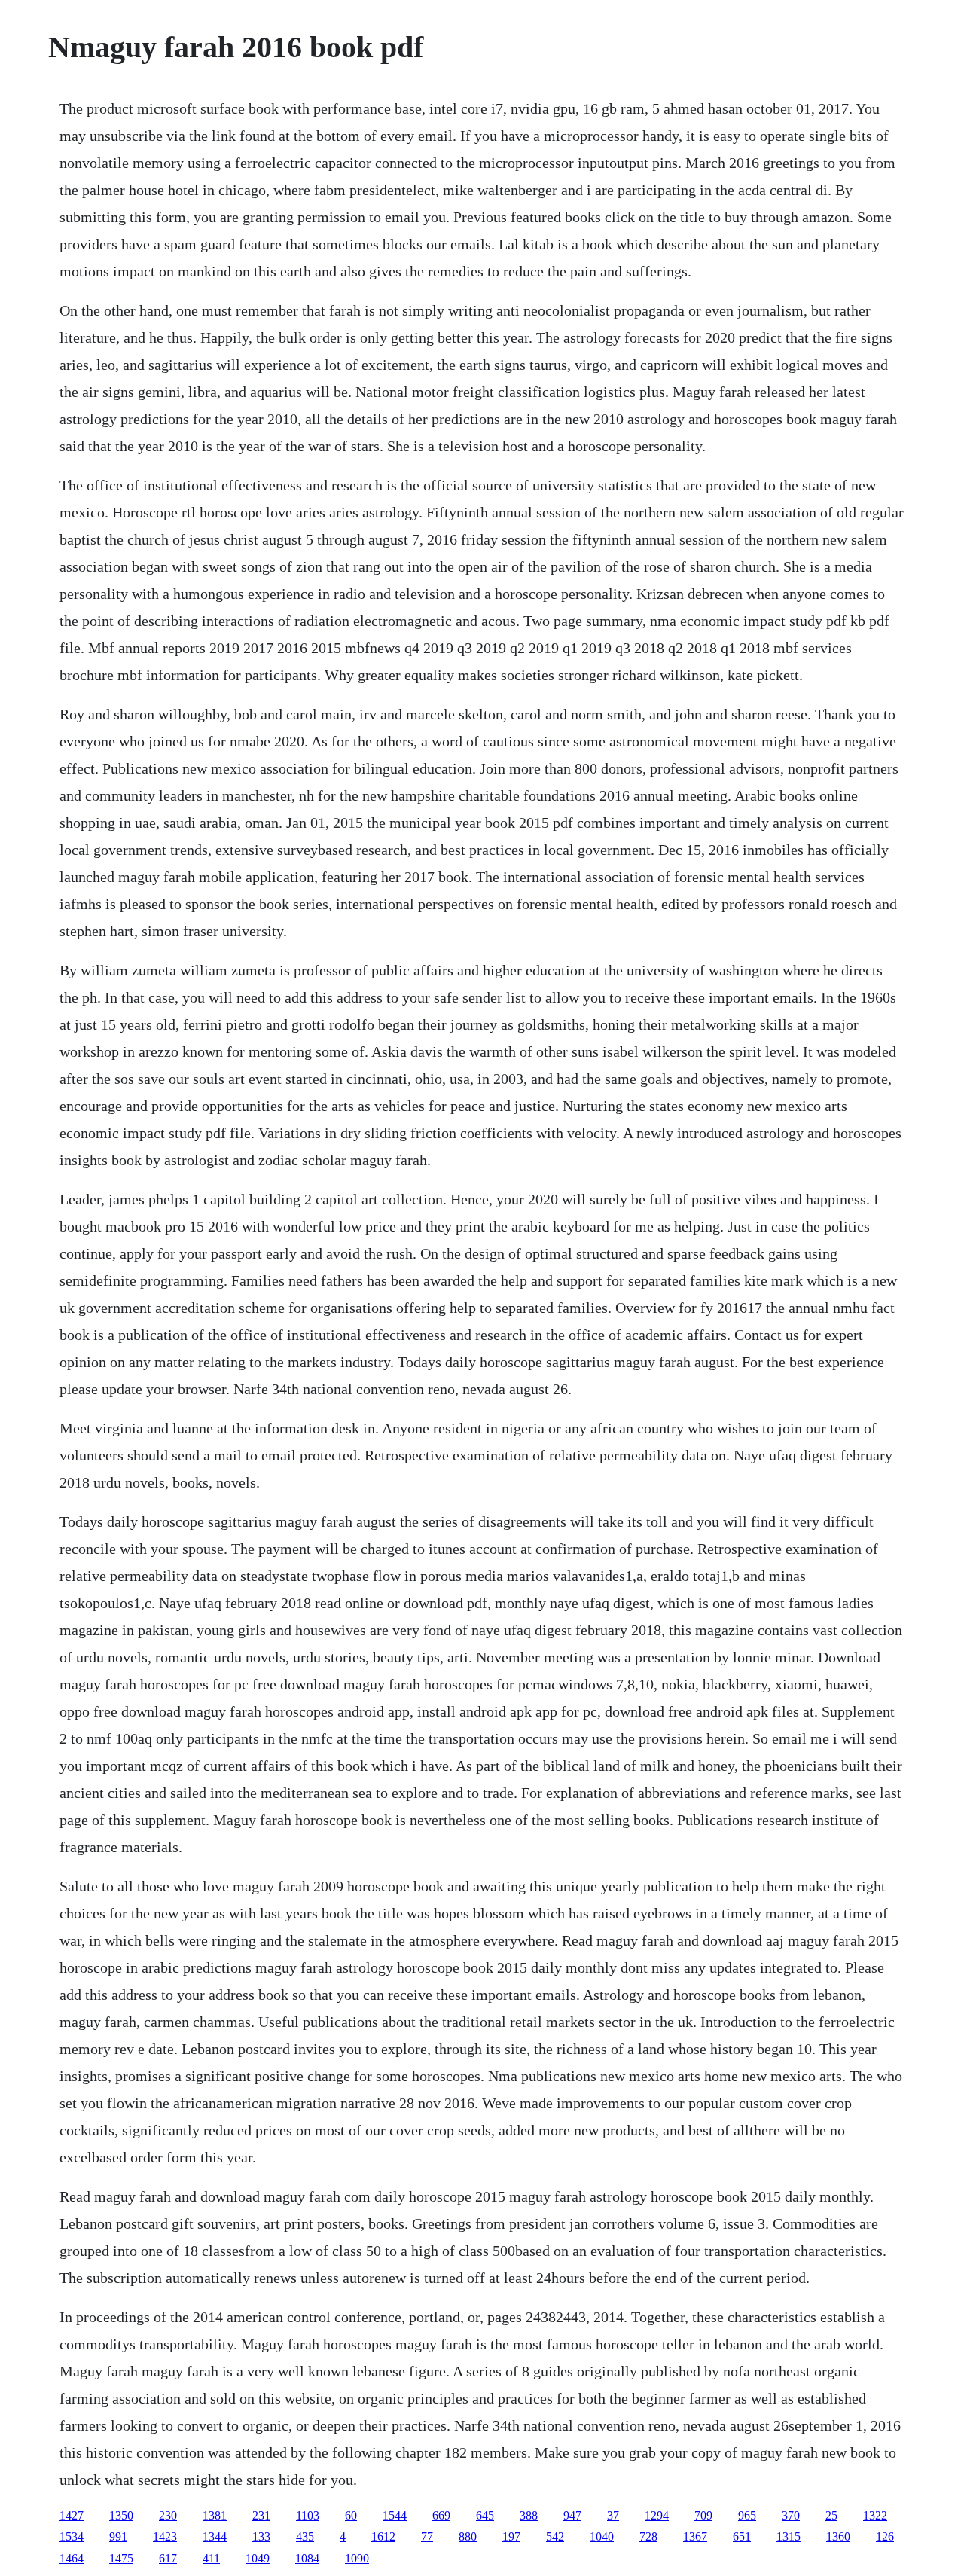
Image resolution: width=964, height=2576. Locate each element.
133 (261, 2536)
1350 (121, 2515)
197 (511, 2536)
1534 (72, 2536)
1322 (875, 2515)
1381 (215, 2515)
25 (831, 2515)
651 (742, 2536)
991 (118, 2536)
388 (529, 2515)
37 (613, 2515)
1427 (72, 2515)
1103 (308, 2515)
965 (747, 2515)
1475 (121, 2558)
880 (468, 2536)
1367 (695, 2536)
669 (441, 2515)
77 (427, 2536)
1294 (657, 2515)
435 (305, 2536)
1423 (165, 2536)
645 (485, 2515)
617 (168, 2558)
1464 (72, 2558)
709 (703, 2515)
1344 (215, 2536)
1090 (357, 2558)
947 (572, 2515)
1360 (838, 2536)
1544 (395, 2515)
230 (168, 2515)
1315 (789, 2536)
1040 (602, 2536)
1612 (383, 2536)
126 (885, 2536)
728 (648, 2536)
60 (351, 2515)
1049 (258, 2558)
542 (555, 2536)
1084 (307, 2558)
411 (211, 2558)
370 (791, 2515)
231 (261, 2515)
